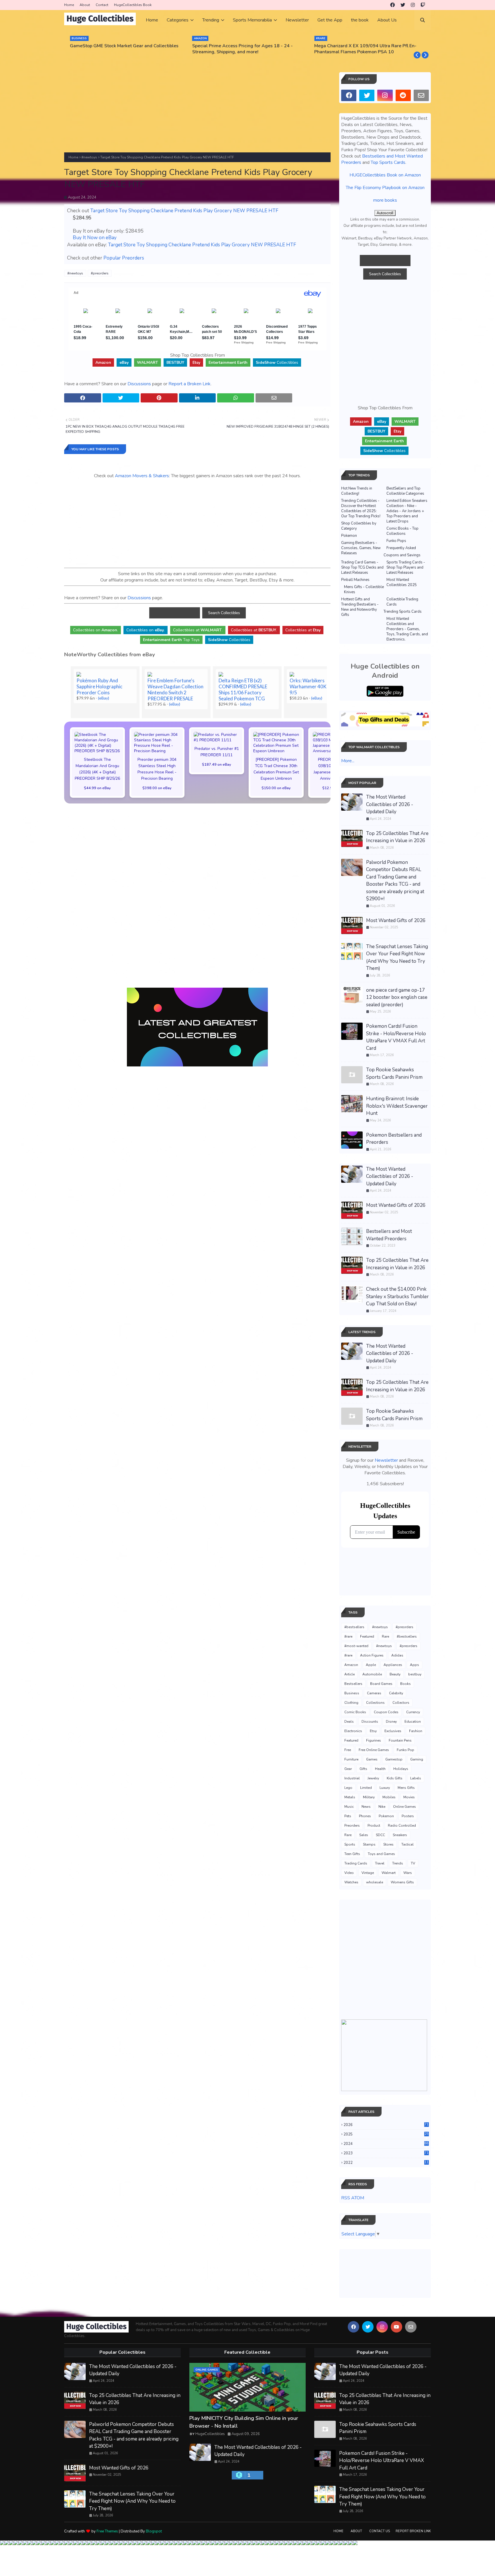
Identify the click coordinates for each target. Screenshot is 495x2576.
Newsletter (386, 1460)
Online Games (404, 1807)
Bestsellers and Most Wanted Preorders (389, 1235)
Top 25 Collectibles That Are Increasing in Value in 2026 (397, 837)
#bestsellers (354, 1627)
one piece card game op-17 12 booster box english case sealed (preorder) (397, 997)
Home (69, 5)
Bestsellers (353, 1684)
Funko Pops (396, 541)
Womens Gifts (402, 1882)
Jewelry (373, 1778)
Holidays (401, 1769)
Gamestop (394, 1759)
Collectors (401, 1703)
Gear (348, 1769)
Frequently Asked (401, 548)
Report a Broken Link (189, 384)
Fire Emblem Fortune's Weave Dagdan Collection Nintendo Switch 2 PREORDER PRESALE (175, 689)
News (366, 1807)
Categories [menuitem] (178, 20)
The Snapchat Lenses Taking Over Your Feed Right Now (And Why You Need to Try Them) (397, 958)
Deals (349, 1722)
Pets (348, 1816)
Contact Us (380, 2531)
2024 (386, 2144)
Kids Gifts (395, 1778)
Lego (348, 1788)
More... (348, 761)
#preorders (100, 273)
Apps (415, 1665)
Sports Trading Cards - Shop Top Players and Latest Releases (406, 567)
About (85, 5)
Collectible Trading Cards (402, 602)
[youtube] (396, 2327)
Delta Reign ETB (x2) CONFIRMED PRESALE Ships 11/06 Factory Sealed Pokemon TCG (243, 689)
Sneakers (400, 1835)
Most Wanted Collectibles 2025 (402, 582)
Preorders (352, 1826)
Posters (408, 1816)
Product (374, 1826)
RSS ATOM (353, 2198)
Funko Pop (405, 1750)
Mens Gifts (406, 1788)
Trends (398, 1863)
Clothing (351, 1703)
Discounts (370, 1722)
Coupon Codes (386, 1712)
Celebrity (396, 1693)
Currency (413, 1712)
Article (349, 1674)
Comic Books (355, 1712)
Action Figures (372, 1655)
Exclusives (393, 1731)
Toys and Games (381, 1854)
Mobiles (389, 1797)
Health (380, 1769)
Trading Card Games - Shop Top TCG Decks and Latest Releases (362, 567)
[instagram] (413, 5)
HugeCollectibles (210, 2434)
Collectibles (277, 362)
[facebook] (392, 5)
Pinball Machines (355, 580)
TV (413, 1863)
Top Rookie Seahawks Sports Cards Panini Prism (394, 1073)
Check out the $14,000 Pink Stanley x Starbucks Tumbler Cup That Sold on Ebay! (397, 1296)
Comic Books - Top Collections (402, 531)
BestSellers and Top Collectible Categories (405, 491)
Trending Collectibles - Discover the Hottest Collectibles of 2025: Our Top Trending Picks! (361, 508)
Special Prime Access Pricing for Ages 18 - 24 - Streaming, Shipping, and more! (242, 49)
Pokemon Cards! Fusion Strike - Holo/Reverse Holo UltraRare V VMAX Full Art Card (396, 1037)
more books (385, 200)
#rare (348, 1636)
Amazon (351, 1665)
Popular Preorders (124, 258)
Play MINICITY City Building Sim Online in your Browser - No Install (244, 2422)
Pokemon (349, 536)
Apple (371, 1665)
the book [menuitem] (360, 20)
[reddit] (403, 95)
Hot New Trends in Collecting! (357, 491)
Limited (366, 1788)
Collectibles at (303, 630)
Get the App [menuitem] (330, 20)
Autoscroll (385, 213)
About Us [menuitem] (387, 20)
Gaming (417, 1759)
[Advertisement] (197, 112)
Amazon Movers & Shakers (142, 476)
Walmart (389, 1873)
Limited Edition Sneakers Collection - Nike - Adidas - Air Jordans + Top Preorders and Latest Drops (407, 511)
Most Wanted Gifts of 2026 (396, 920)
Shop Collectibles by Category (359, 526)
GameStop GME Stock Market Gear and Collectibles (124, 46)
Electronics (353, 1731)
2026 (386, 2125)
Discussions (139, 384)
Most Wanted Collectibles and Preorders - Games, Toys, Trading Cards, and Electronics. (407, 629)
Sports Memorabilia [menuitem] (252, 20)
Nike (382, 1807)
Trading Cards (356, 1863)
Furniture (351, 1759)
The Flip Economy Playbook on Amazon (385, 188)
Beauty (395, 1674)
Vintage (368, 1873)
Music (349, 1807)
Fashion (416, 1731)
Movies (409, 1797)
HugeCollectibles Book (133, 5)
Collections (375, 1703)
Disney (391, 1722)
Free (348, 1750)
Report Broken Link (413, 2531)
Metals (350, 1797)
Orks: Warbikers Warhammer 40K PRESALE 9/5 (318, 686)
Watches (351, 1882)
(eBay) (104, 698)
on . (96, 630)
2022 (386, 2163)
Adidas (397, 1655)
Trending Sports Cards (403, 612)
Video (349, 1873)
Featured (367, 1636)
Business (352, 1693)
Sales (364, 1835)
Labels (416, 1778)
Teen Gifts (352, 1854)
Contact (102, 5)
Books (405, 1684)
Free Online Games (374, 1750)
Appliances (393, 1665)
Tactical (407, 1844)
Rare (385, 1636)
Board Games (381, 1684)
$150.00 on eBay (276, 788)
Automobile (372, 1674)
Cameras (374, 1693)
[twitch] (423, 5)
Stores (388, 1844)
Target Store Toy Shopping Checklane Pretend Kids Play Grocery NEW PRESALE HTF (184, 211)
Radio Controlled (402, 1826)
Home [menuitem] (152, 20)
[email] (421, 95)
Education (413, 1722)
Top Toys (171, 640)
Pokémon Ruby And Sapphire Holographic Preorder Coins (99, 686)
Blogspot (154, 2531)
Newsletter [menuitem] (297, 20)
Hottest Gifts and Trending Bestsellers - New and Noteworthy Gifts (360, 607)
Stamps (369, 1844)
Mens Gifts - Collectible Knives (364, 590)
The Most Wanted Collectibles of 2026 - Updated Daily (390, 804)
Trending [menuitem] (211, 20)
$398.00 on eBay (157, 788)
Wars (408, 1873)
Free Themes (107, 2531)
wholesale (375, 1882)
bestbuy (415, 1674)
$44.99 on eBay (97, 788)
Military (369, 1797)
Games (372, 1759)
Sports (350, 1844)
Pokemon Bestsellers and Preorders (394, 1139)
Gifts (363, 1769)
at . (198, 630)
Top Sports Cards (388, 162)
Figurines (374, 1740)
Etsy (373, 1731)
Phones (365, 1816)
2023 (386, 2153)
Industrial (352, 1778)
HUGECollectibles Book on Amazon (385, 175)
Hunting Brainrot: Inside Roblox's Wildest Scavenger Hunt (397, 1106)
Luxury (385, 1788)
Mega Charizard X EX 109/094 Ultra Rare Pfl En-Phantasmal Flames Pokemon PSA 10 (365, 49)
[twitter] (403, 5)
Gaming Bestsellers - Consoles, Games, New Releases (361, 548)
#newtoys (89, 157)
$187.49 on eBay (217, 764)
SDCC (380, 1835)
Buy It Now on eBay (95, 238)
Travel (380, 1863)
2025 (386, 2134)
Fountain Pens (400, 1740)
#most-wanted (356, 1646)
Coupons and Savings (402, 555)
